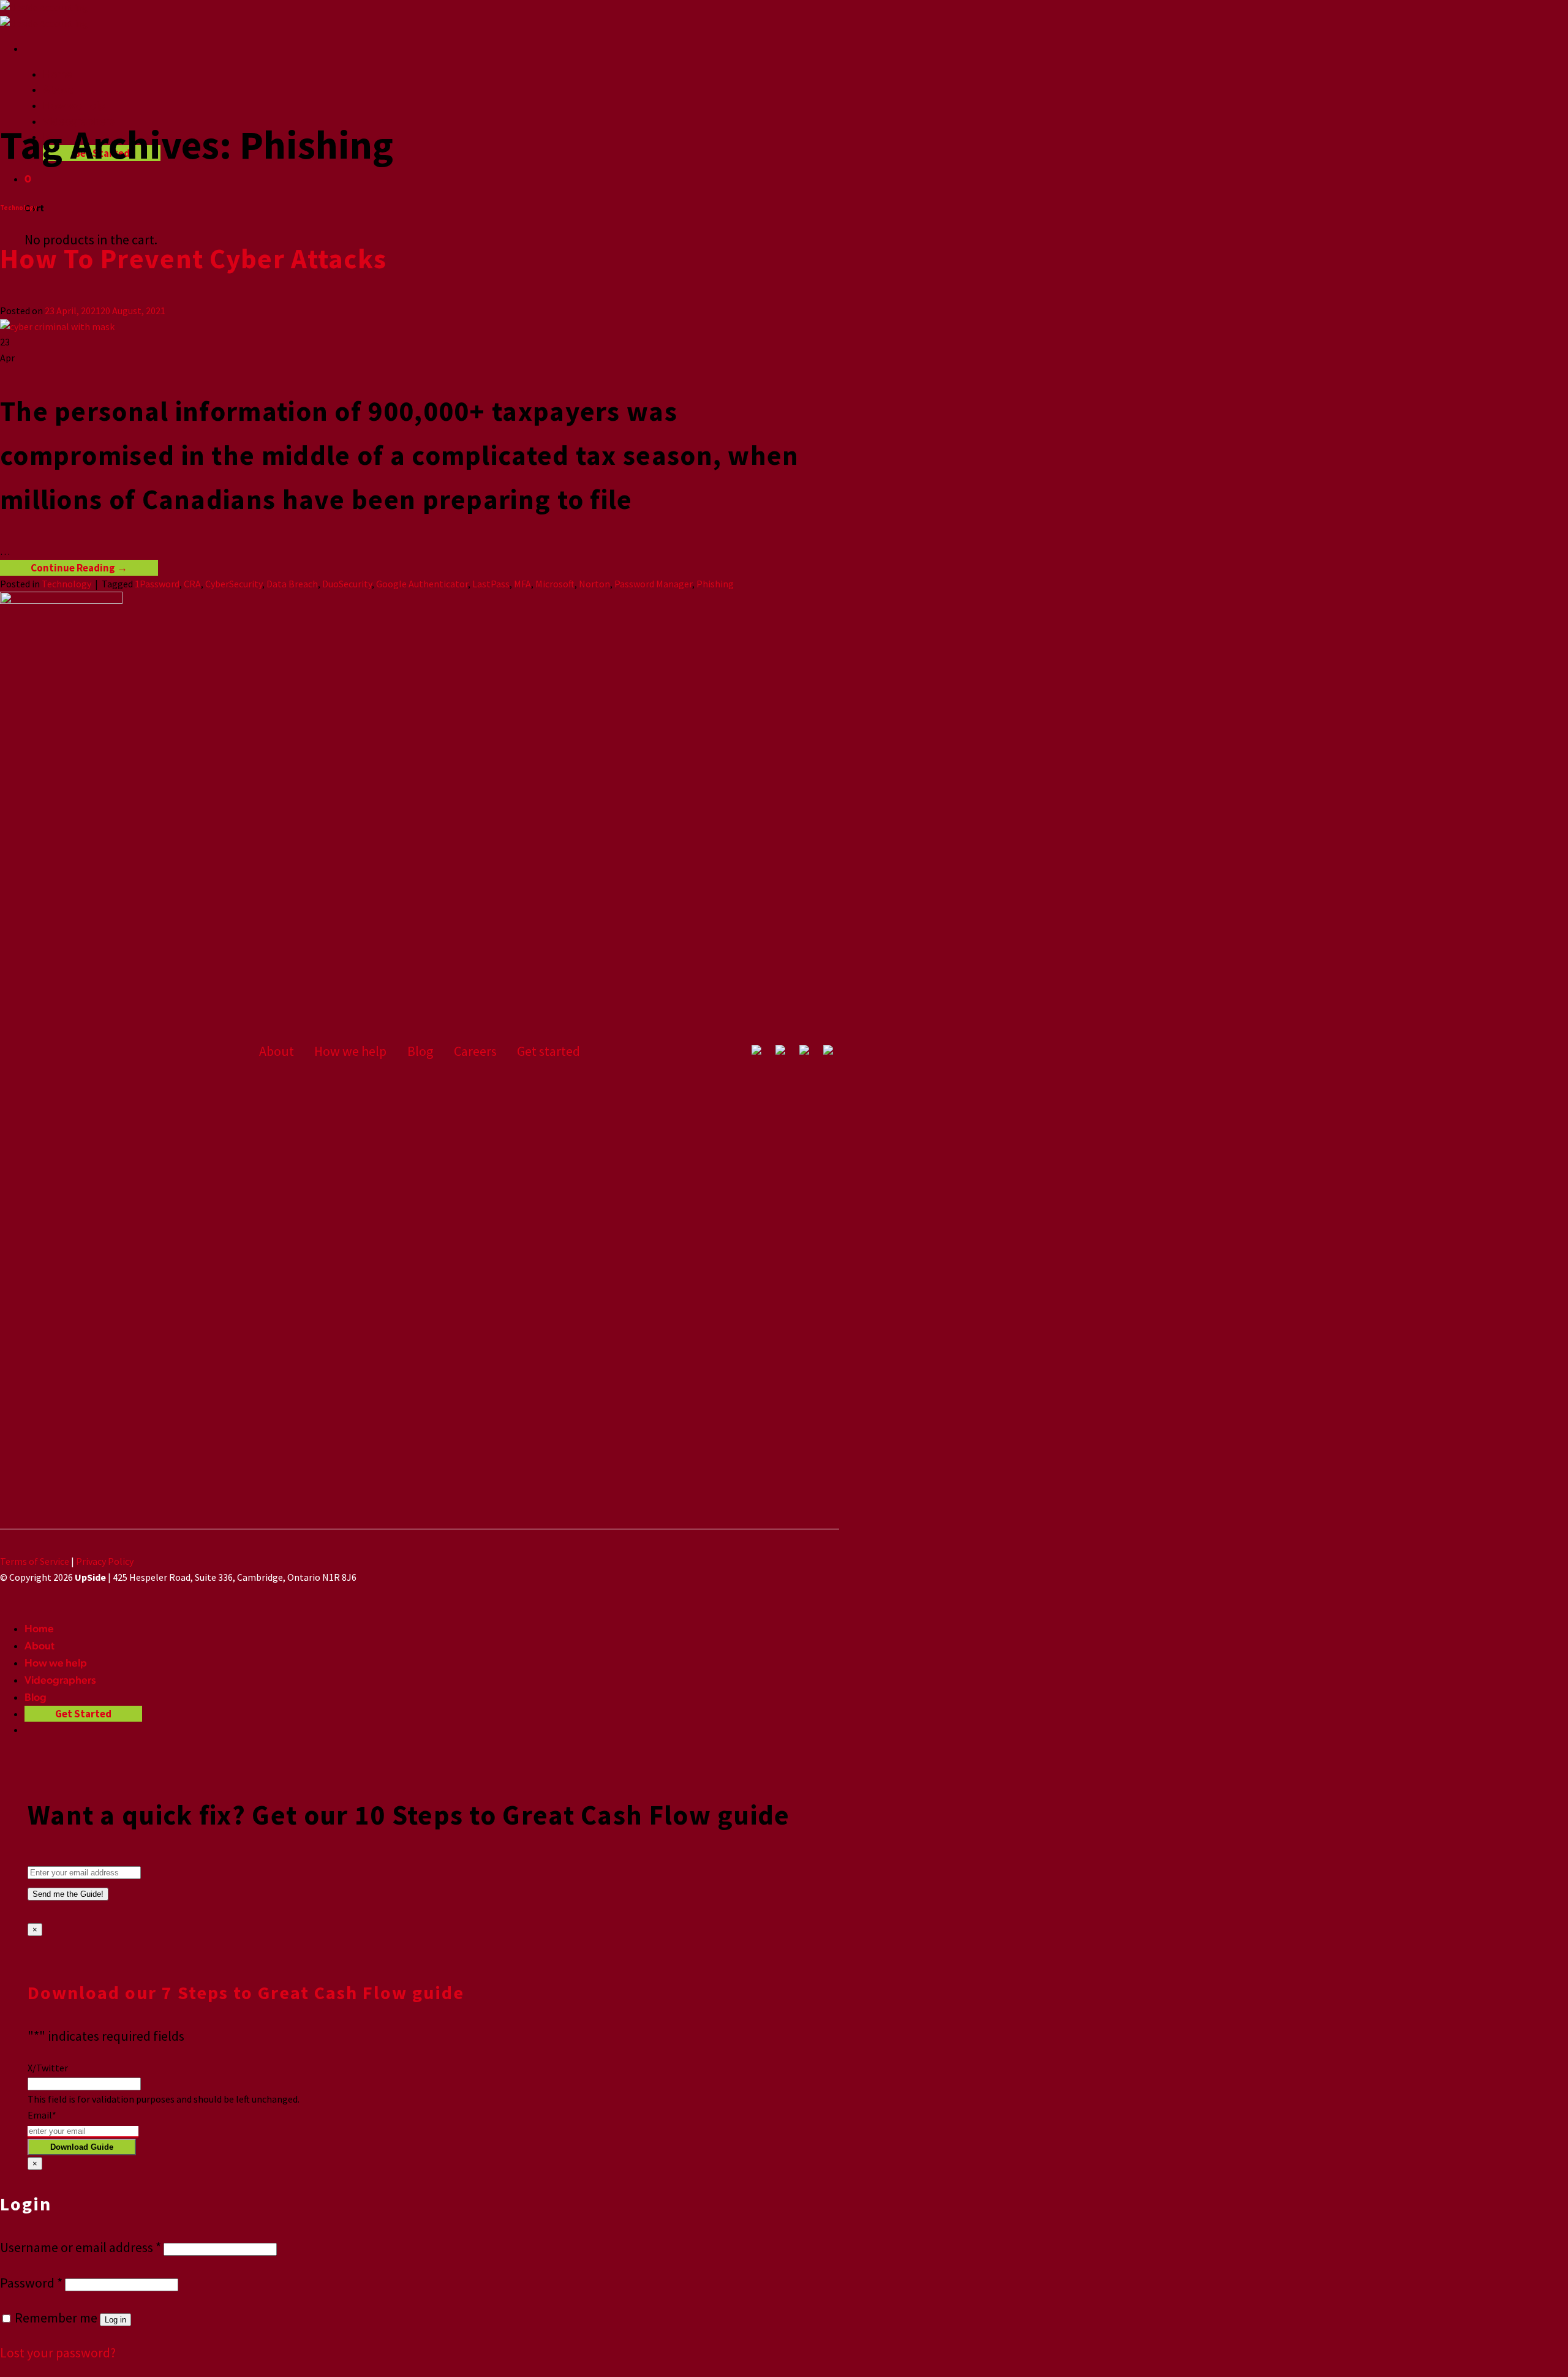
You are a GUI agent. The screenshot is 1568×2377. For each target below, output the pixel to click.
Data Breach (292, 584)
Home (58, 74)
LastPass (491, 584)
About (58, 89)
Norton (594, 584)
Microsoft (555, 584)
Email (42, 2115)
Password (31, 2283)
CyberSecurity (234, 584)
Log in (115, 2320)
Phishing (715, 584)
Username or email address (81, 2247)
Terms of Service (35, 1561)
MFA (522, 584)
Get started (548, 1051)
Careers (475, 1051)
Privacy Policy (105, 1561)
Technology (19, 208)
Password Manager (653, 584)
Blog (420, 1051)
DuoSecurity (347, 584)
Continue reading (79, 568)
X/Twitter (48, 2068)
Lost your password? (58, 2353)
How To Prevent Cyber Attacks (193, 258)
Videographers (60, 1680)
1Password (157, 584)
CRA (192, 584)
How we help (74, 105)
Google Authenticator (422, 584)
